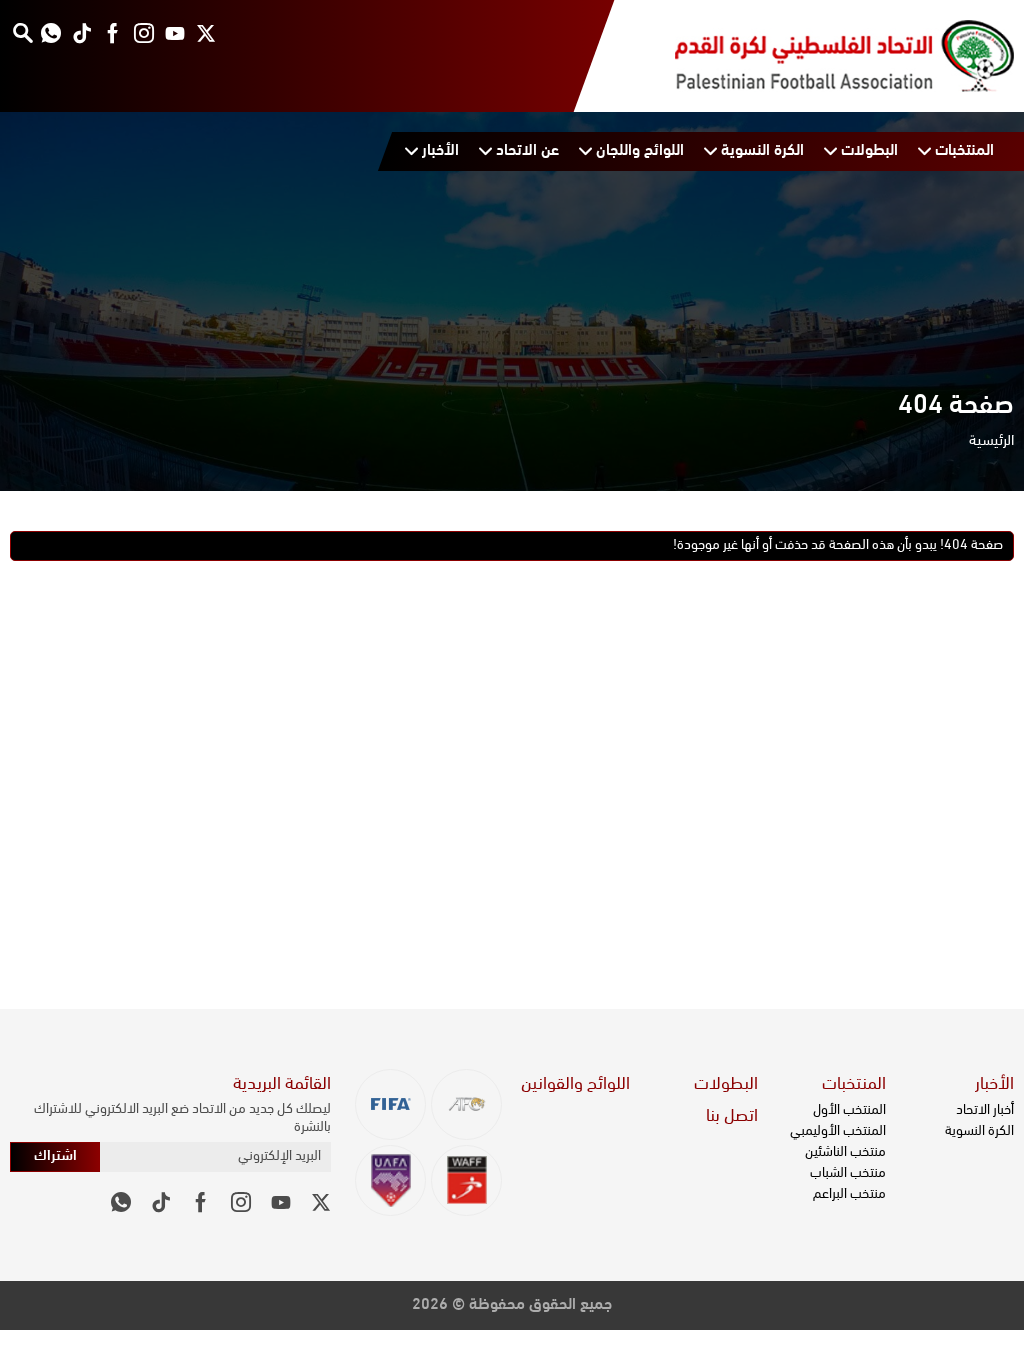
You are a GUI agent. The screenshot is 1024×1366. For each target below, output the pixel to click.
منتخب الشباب (848, 1173)
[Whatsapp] (50, 32)
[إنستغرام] (143, 32)
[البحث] (22, 32)
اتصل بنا (732, 1117)
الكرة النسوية (979, 1131)
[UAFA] (390, 1180)
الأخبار (994, 1085)
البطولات (726, 1085)
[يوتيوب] (174, 32)
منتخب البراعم (849, 1194)
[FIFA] (390, 1104)
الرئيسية (991, 441)
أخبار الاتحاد (985, 1110)
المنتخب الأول (849, 1110)
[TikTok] (81, 32)
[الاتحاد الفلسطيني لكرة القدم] (824, 56)
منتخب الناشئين (845, 1152)
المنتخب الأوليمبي (838, 1131)
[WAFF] (466, 1180)
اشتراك (55, 1156)
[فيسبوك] (112, 32)
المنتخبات (854, 1085)
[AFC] (466, 1104)
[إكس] (205, 32)
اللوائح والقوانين (575, 1085)
